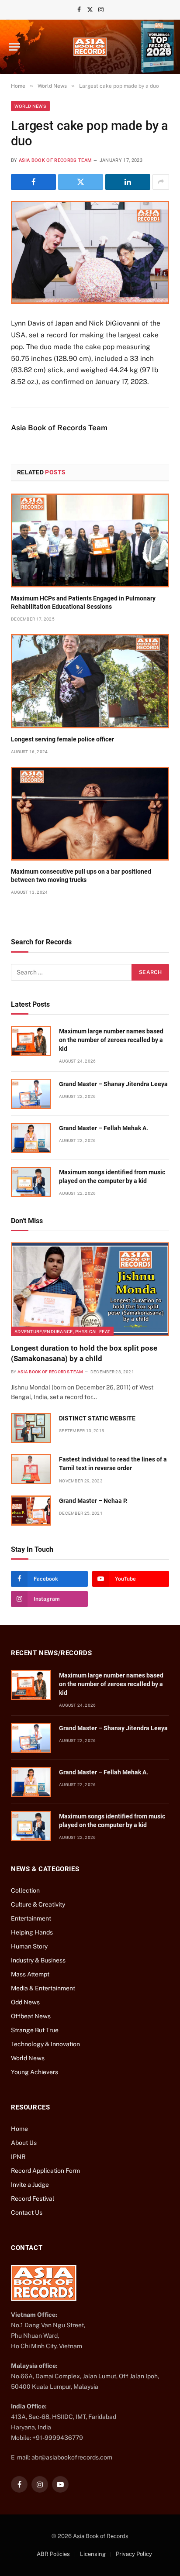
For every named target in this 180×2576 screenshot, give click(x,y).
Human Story (29, 1946)
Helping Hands (32, 1932)
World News (30, 106)
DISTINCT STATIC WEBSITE (97, 1418)
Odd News (25, 2002)
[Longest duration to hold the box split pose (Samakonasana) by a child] (90, 1289)
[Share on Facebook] (33, 182)
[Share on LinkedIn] (128, 182)
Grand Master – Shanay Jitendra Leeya (113, 1084)
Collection (25, 1890)
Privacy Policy (134, 2554)
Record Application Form (45, 2171)
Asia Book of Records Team (55, 160)
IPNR (18, 2157)
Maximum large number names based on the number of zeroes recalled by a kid (111, 1040)
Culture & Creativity (38, 1904)
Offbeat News (31, 2016)
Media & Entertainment (43, 1988)
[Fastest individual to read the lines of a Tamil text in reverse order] (31, 1469)
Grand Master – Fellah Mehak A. (104, 1128)
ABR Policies (53, 2554)
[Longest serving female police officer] (90, 681)
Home (19, 2129)
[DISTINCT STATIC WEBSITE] (31, 1428)
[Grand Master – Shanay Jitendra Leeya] (31, 1094)
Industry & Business (38, 1960)
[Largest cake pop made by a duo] (90, 252)
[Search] (167, 47)
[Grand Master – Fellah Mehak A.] (31, 1138)
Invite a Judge (30, 2185)
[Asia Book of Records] (90, 47)
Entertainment (31, 1918)
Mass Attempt (30, 1974)
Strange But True (35, 2030)
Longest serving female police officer (62, 739)
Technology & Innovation (45, 2044)
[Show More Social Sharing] (161, 182)
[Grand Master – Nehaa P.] (31, 1511)
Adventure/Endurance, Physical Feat (62, 1331)
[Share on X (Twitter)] (81, 182)
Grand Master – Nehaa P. (93, 1501)
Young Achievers (35, 2072)
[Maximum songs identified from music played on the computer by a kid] (31, 1182)
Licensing (93, 2554)
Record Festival (33, 2199)
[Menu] (14, 47)
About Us (24, 2143)
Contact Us (27, 2212)
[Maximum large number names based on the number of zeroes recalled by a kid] (31, 1041)
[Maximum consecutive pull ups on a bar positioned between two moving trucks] (90, 814)
